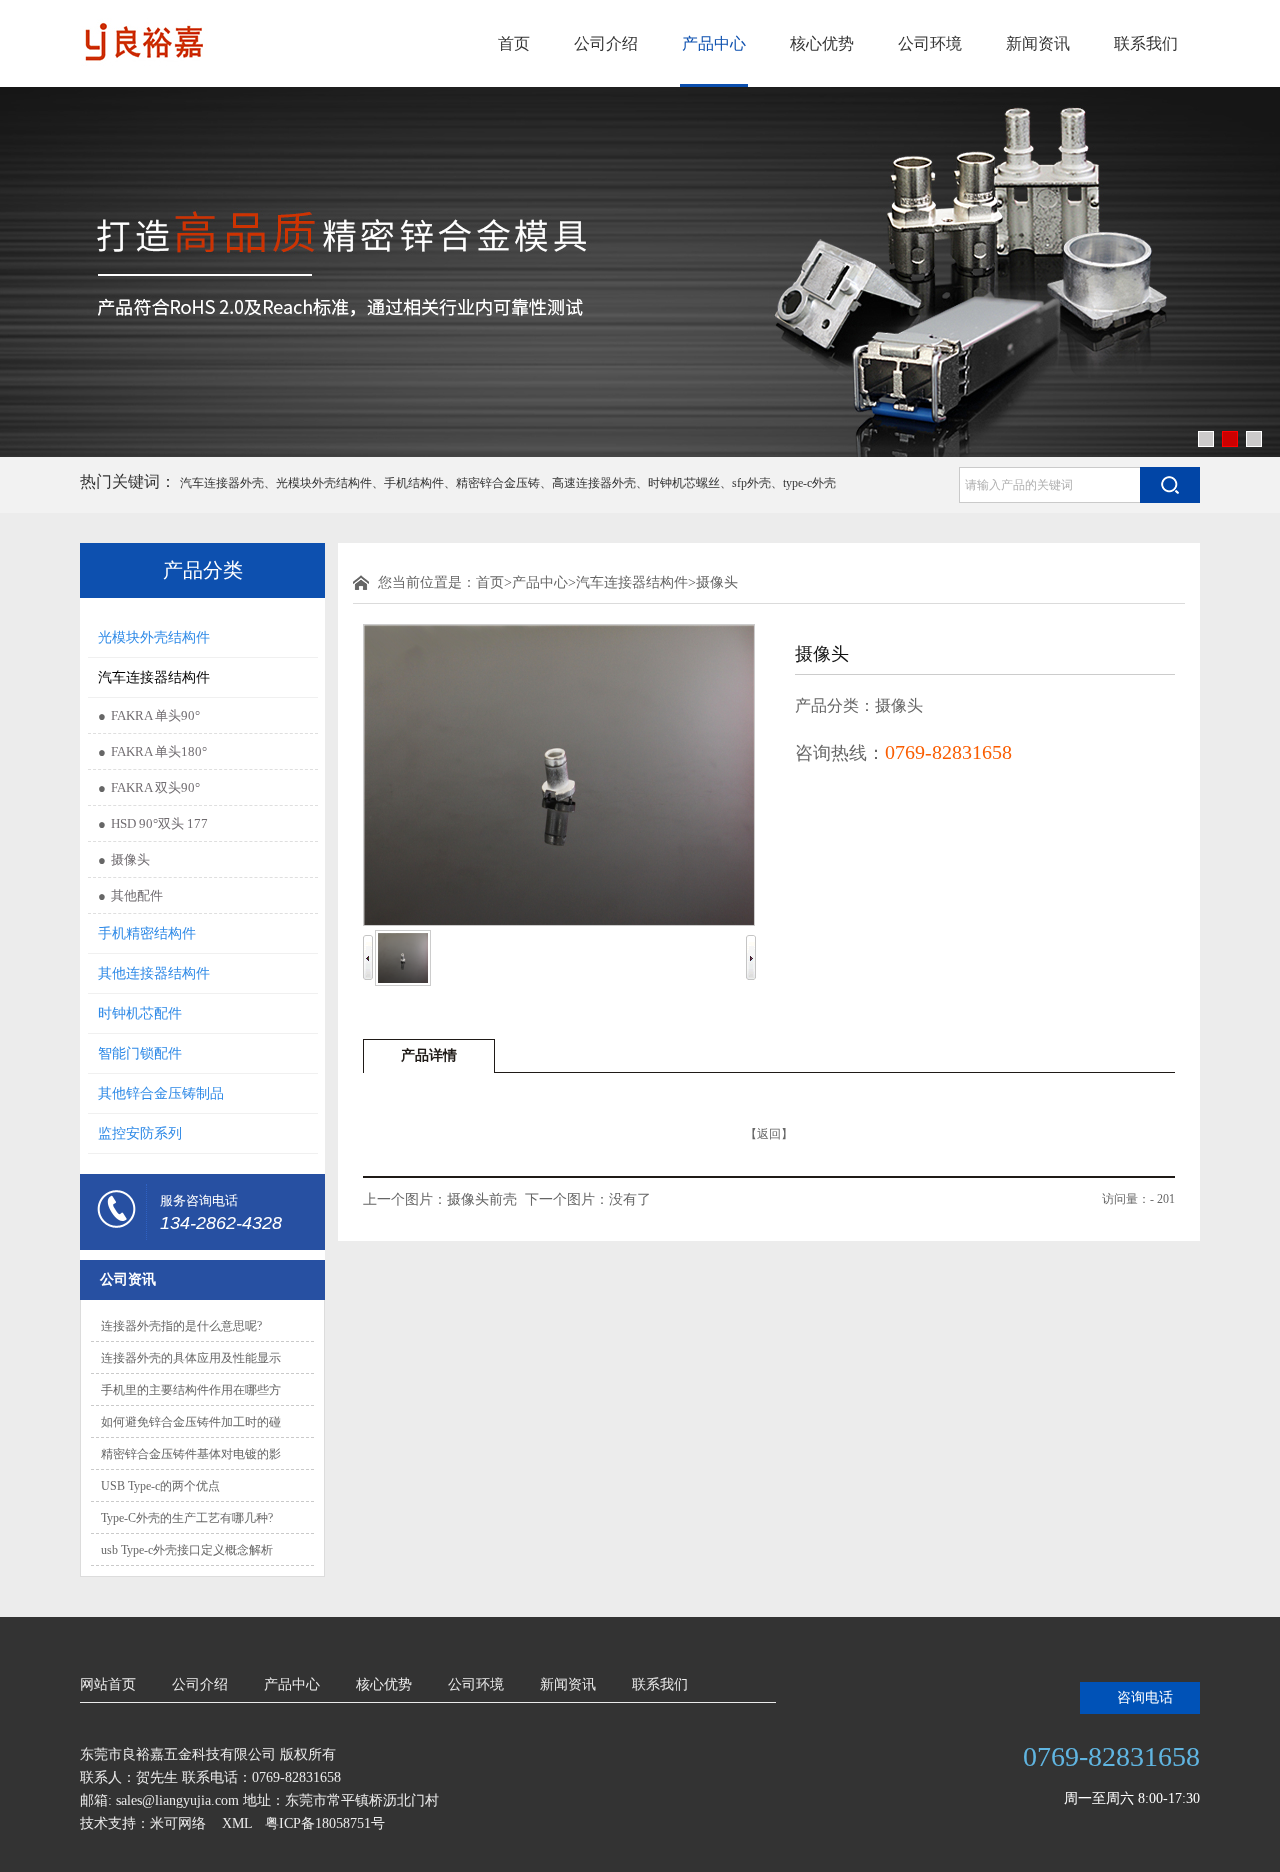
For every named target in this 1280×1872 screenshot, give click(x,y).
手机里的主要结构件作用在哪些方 (191, 1390)
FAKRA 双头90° (155, 787)
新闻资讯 (1038, 43)
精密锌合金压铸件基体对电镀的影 (191, 1454)
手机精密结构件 (147, 933)
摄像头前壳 (482, 1199)
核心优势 (822, 43)
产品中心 (714, 43)
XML (237, 1823)
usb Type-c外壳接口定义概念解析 (187, 1550)
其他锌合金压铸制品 (161, 1093)
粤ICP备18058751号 (325, 1823)
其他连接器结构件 (154, 973)
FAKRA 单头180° (159, 751)
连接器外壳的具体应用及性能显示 (191, 1358)
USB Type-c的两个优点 (160, 1486)
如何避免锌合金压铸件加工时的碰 (191, 1422)
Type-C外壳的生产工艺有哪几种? (187, 1518)
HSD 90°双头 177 (159, 823)
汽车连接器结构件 (154, 677)
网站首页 (108, 1684)
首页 (514, 43)
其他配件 (137, 895)
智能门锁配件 (140, 1053)
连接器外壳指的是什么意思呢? (181, 1326)
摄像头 (130, 859)
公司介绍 (606, 43)
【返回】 (769, 1134)
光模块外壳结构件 (154, 637)
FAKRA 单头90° (155, 715)
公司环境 (930, 43)
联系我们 (1146, 43)
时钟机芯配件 (140, 1013)
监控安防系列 (140, 1133)
